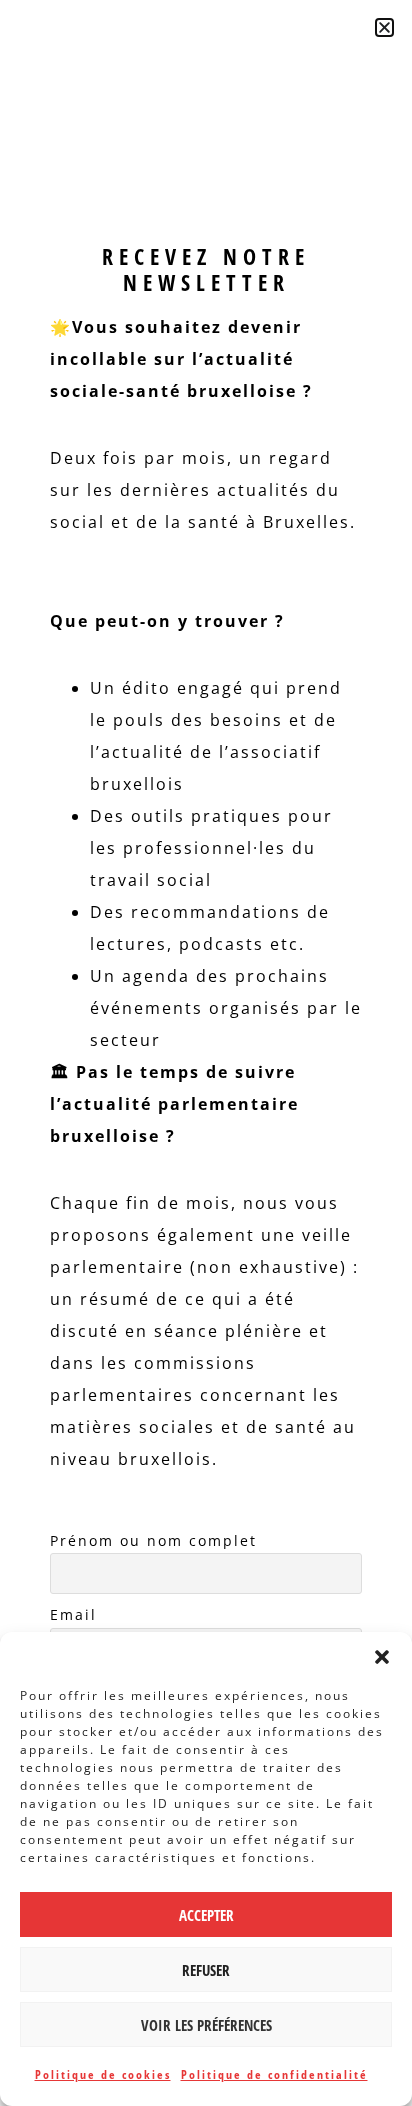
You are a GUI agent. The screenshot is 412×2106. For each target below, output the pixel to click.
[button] (382, 1657)
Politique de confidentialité (274, 2074)
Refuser (206, 1970)
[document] (206, 1053)
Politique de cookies (103, 2074)
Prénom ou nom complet (153, 1540)
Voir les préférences (206, 2025)
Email (73, 1614)
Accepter (206, 1915)
